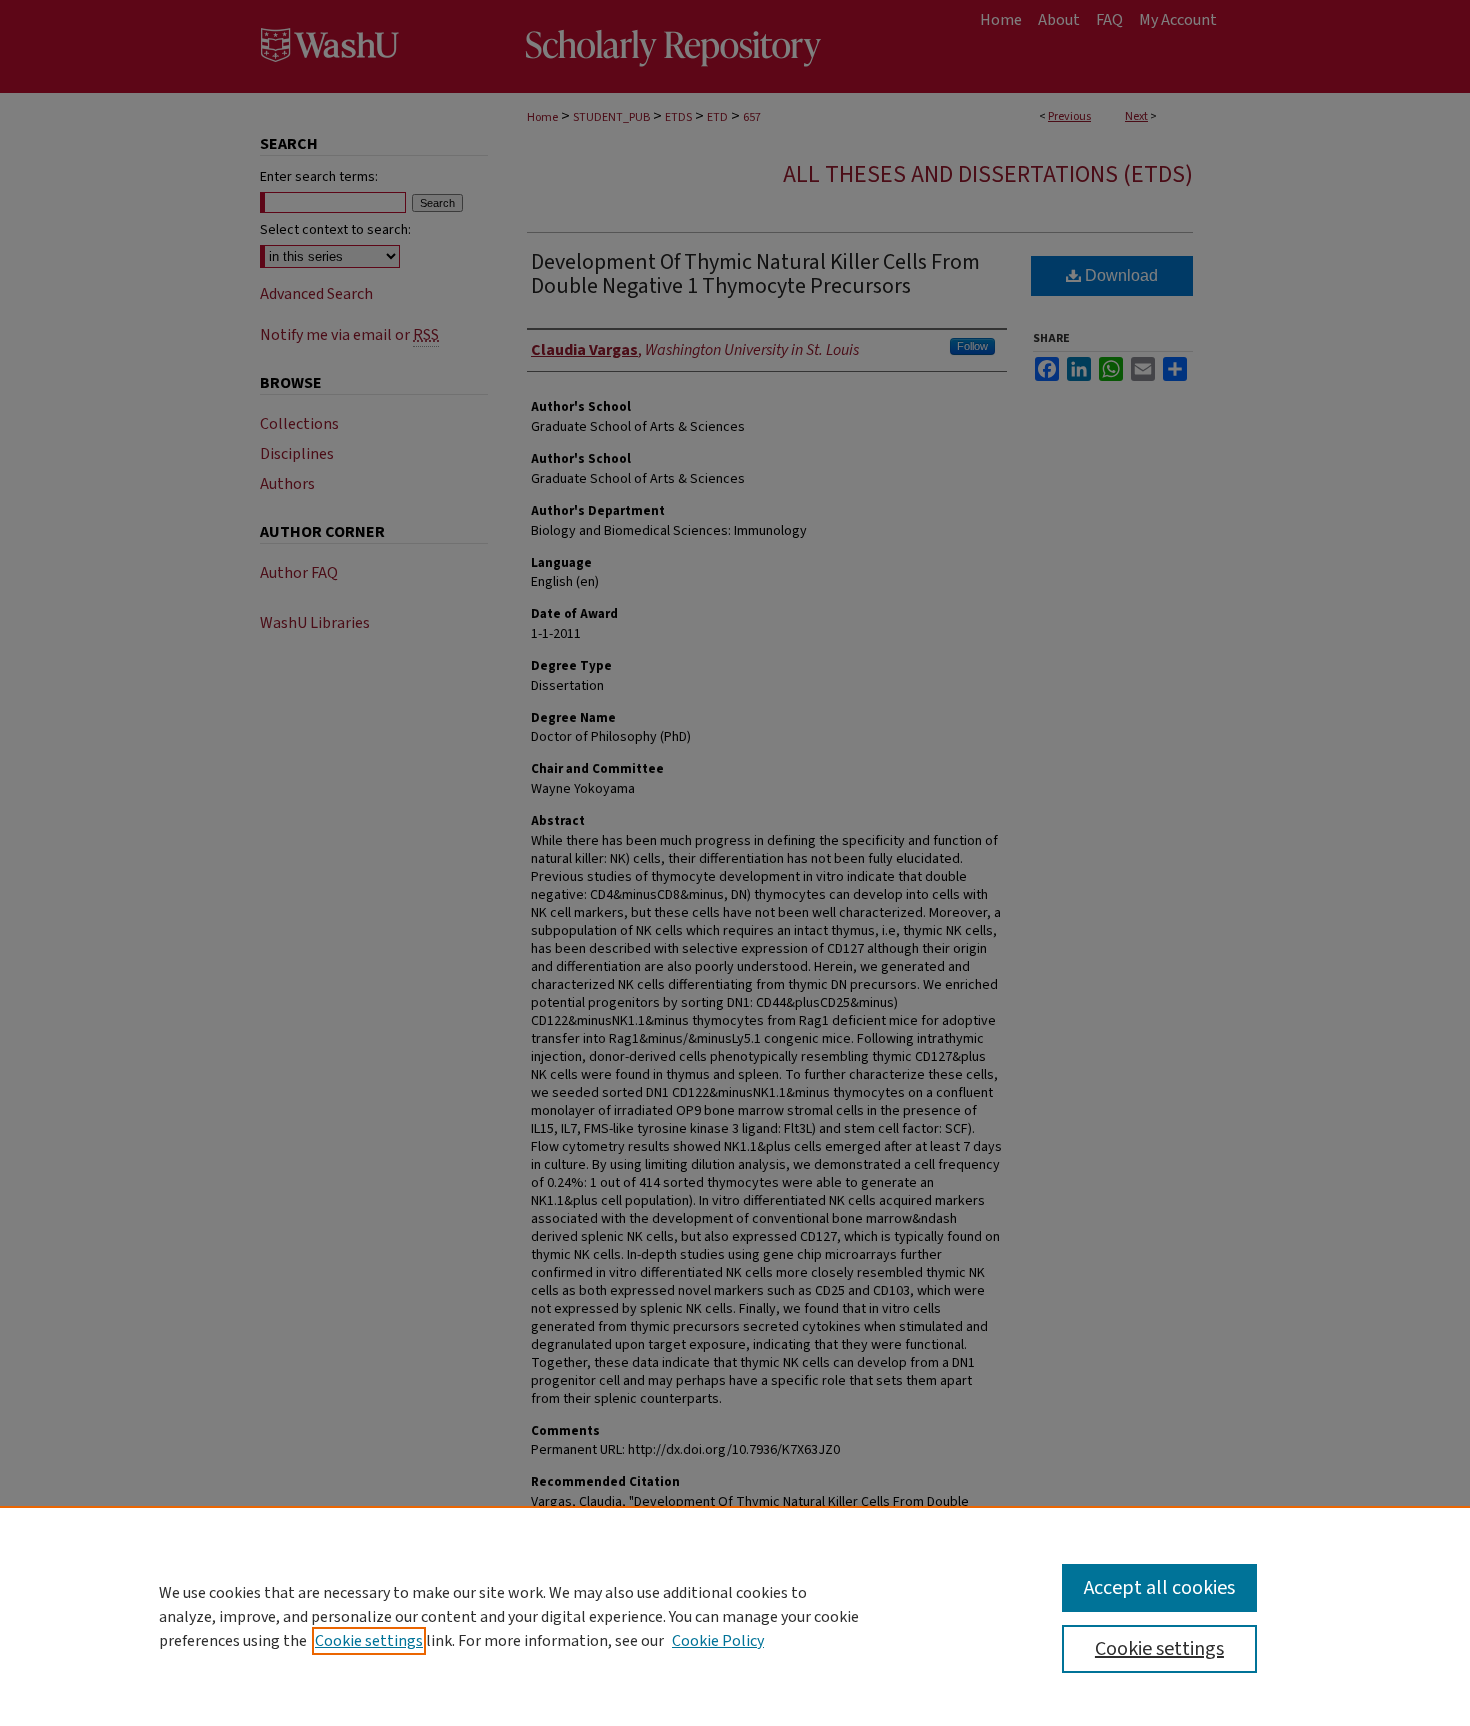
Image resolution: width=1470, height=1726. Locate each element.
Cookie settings (369, 1641)
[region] (735, 1616)
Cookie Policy (718, 1641)
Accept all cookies (1159, 1588)
